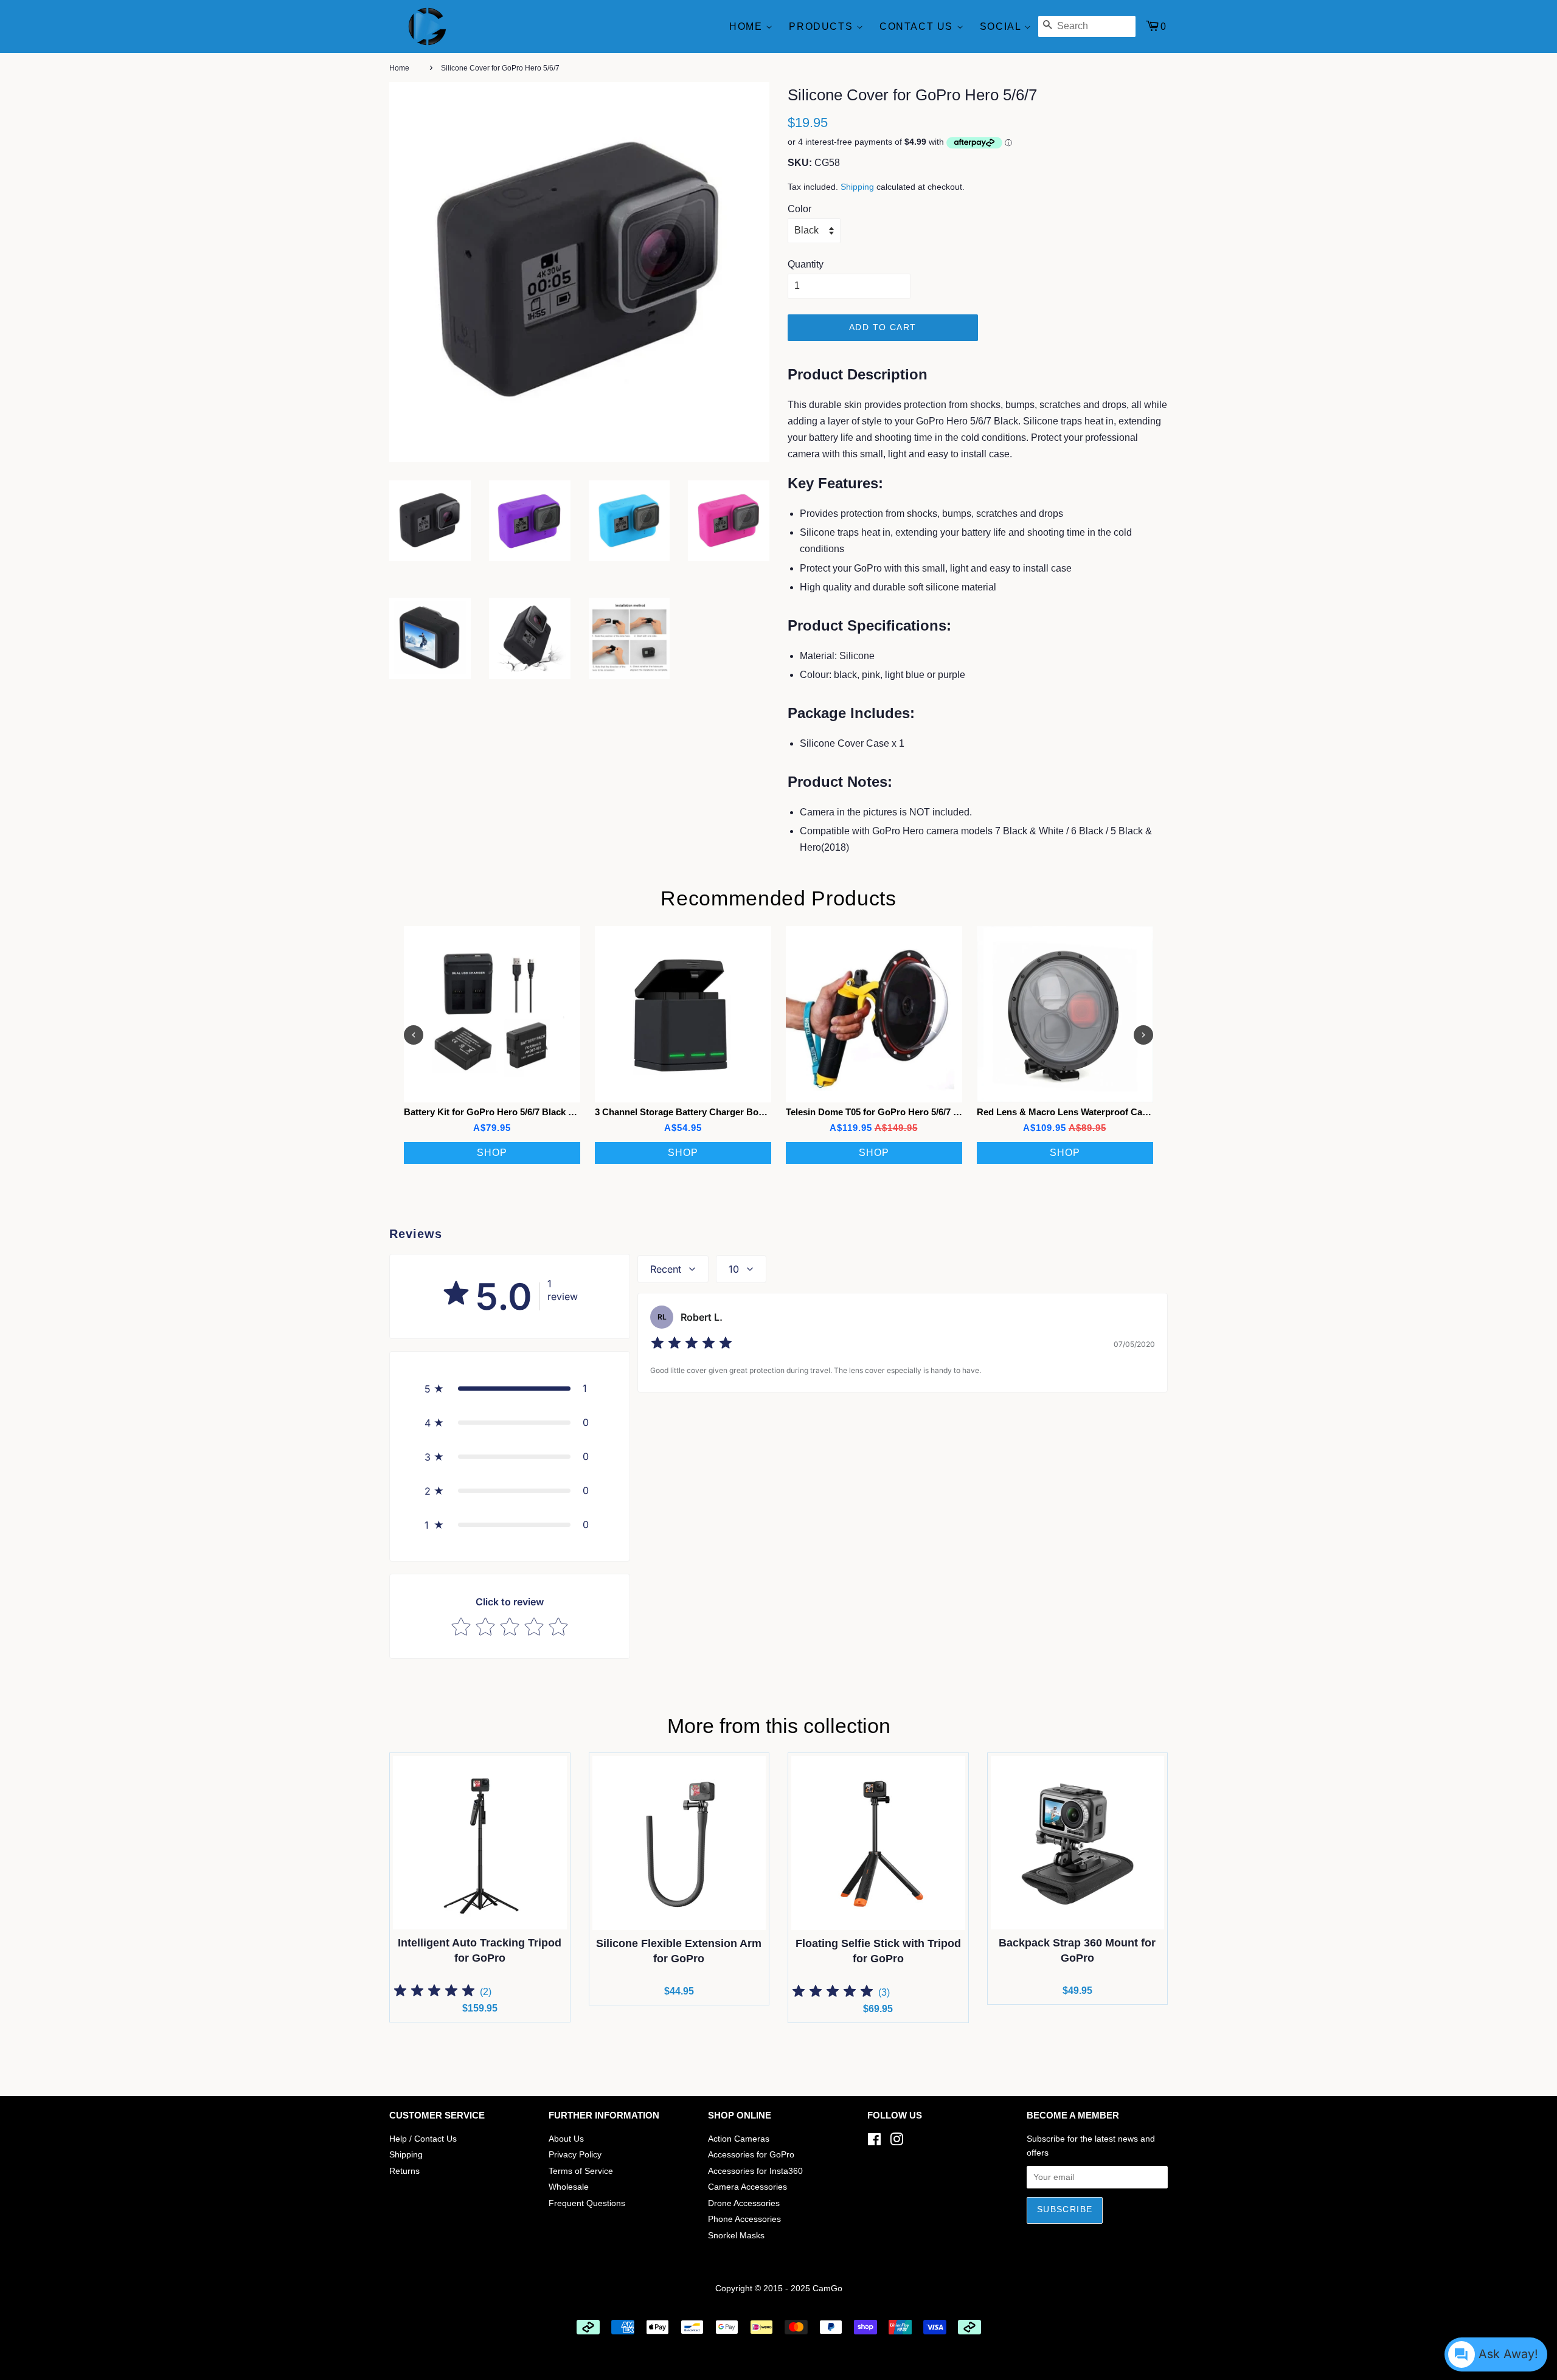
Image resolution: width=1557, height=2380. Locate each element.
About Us (566, 2139)
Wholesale (569, 2187)
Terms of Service (581, 2171)
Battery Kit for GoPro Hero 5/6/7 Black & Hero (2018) (515, 1112)
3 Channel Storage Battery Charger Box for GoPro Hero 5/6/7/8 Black (741, 1112)
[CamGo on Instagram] (896, 2142)
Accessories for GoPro (751, 2155)
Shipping (857, 187)
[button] (510, 1388)
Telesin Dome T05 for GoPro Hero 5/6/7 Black (881, 1112)
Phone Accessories (744, 2219)
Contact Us (918, 26)
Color (799, 209)
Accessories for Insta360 (755, 2171)
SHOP (492, 1153)
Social (1002, 26)
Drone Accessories (744, 2203)
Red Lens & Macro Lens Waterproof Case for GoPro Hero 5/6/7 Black (1122, 1112)
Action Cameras (739, 2139)
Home (747, 26)
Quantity (806, 264)
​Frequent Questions (587, 2203)
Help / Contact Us (423, 2139)
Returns (404, 2171)
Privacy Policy (575, 2155)
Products (822, 26)
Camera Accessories (747, 2187)
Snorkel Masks (736, 2236)
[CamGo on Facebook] (874, 2142)
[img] (692, 1345)
